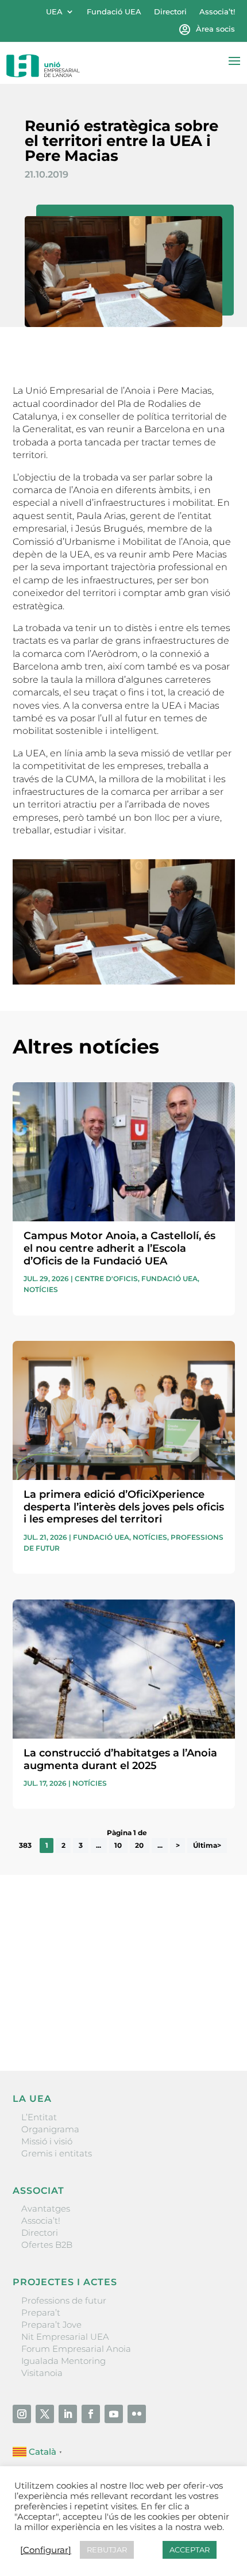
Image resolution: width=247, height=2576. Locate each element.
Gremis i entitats (57, 2153)
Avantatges (46, 2208)
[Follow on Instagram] (22, 2414)
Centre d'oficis (106, 1279)
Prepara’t (41, 2312)
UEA (54, 12)
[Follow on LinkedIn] (68, 2414)
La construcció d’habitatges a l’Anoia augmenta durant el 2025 (120, 1759)
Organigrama (50, 2129)
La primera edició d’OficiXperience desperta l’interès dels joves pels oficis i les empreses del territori (124, 1507)
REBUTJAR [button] (107, 2550)
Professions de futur (64, 2300)
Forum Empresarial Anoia (76, 2349)
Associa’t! (217, 12)
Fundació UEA (114, 12)
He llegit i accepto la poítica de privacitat (96, 2003)
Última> (207, 1846)
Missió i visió (47, 2141)
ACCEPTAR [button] (190, 2550)
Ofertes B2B (47, 2245)
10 (118, 1846)
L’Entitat (39, 2117)
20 (139, 1846)
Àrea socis (215, 29)
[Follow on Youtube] (114, 2414)
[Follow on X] (45, 2414)
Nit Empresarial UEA (65, 2337)
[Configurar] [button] (46, 2550)
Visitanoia (42, 2373)
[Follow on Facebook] (91, 2414)
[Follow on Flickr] (137, 2414)
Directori (170, 12)
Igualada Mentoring (63, 2361)
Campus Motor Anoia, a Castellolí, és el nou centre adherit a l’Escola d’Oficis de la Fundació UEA (119, 1248)
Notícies (41, 1289)
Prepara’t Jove (51, 2325)
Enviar (209, 2023)
